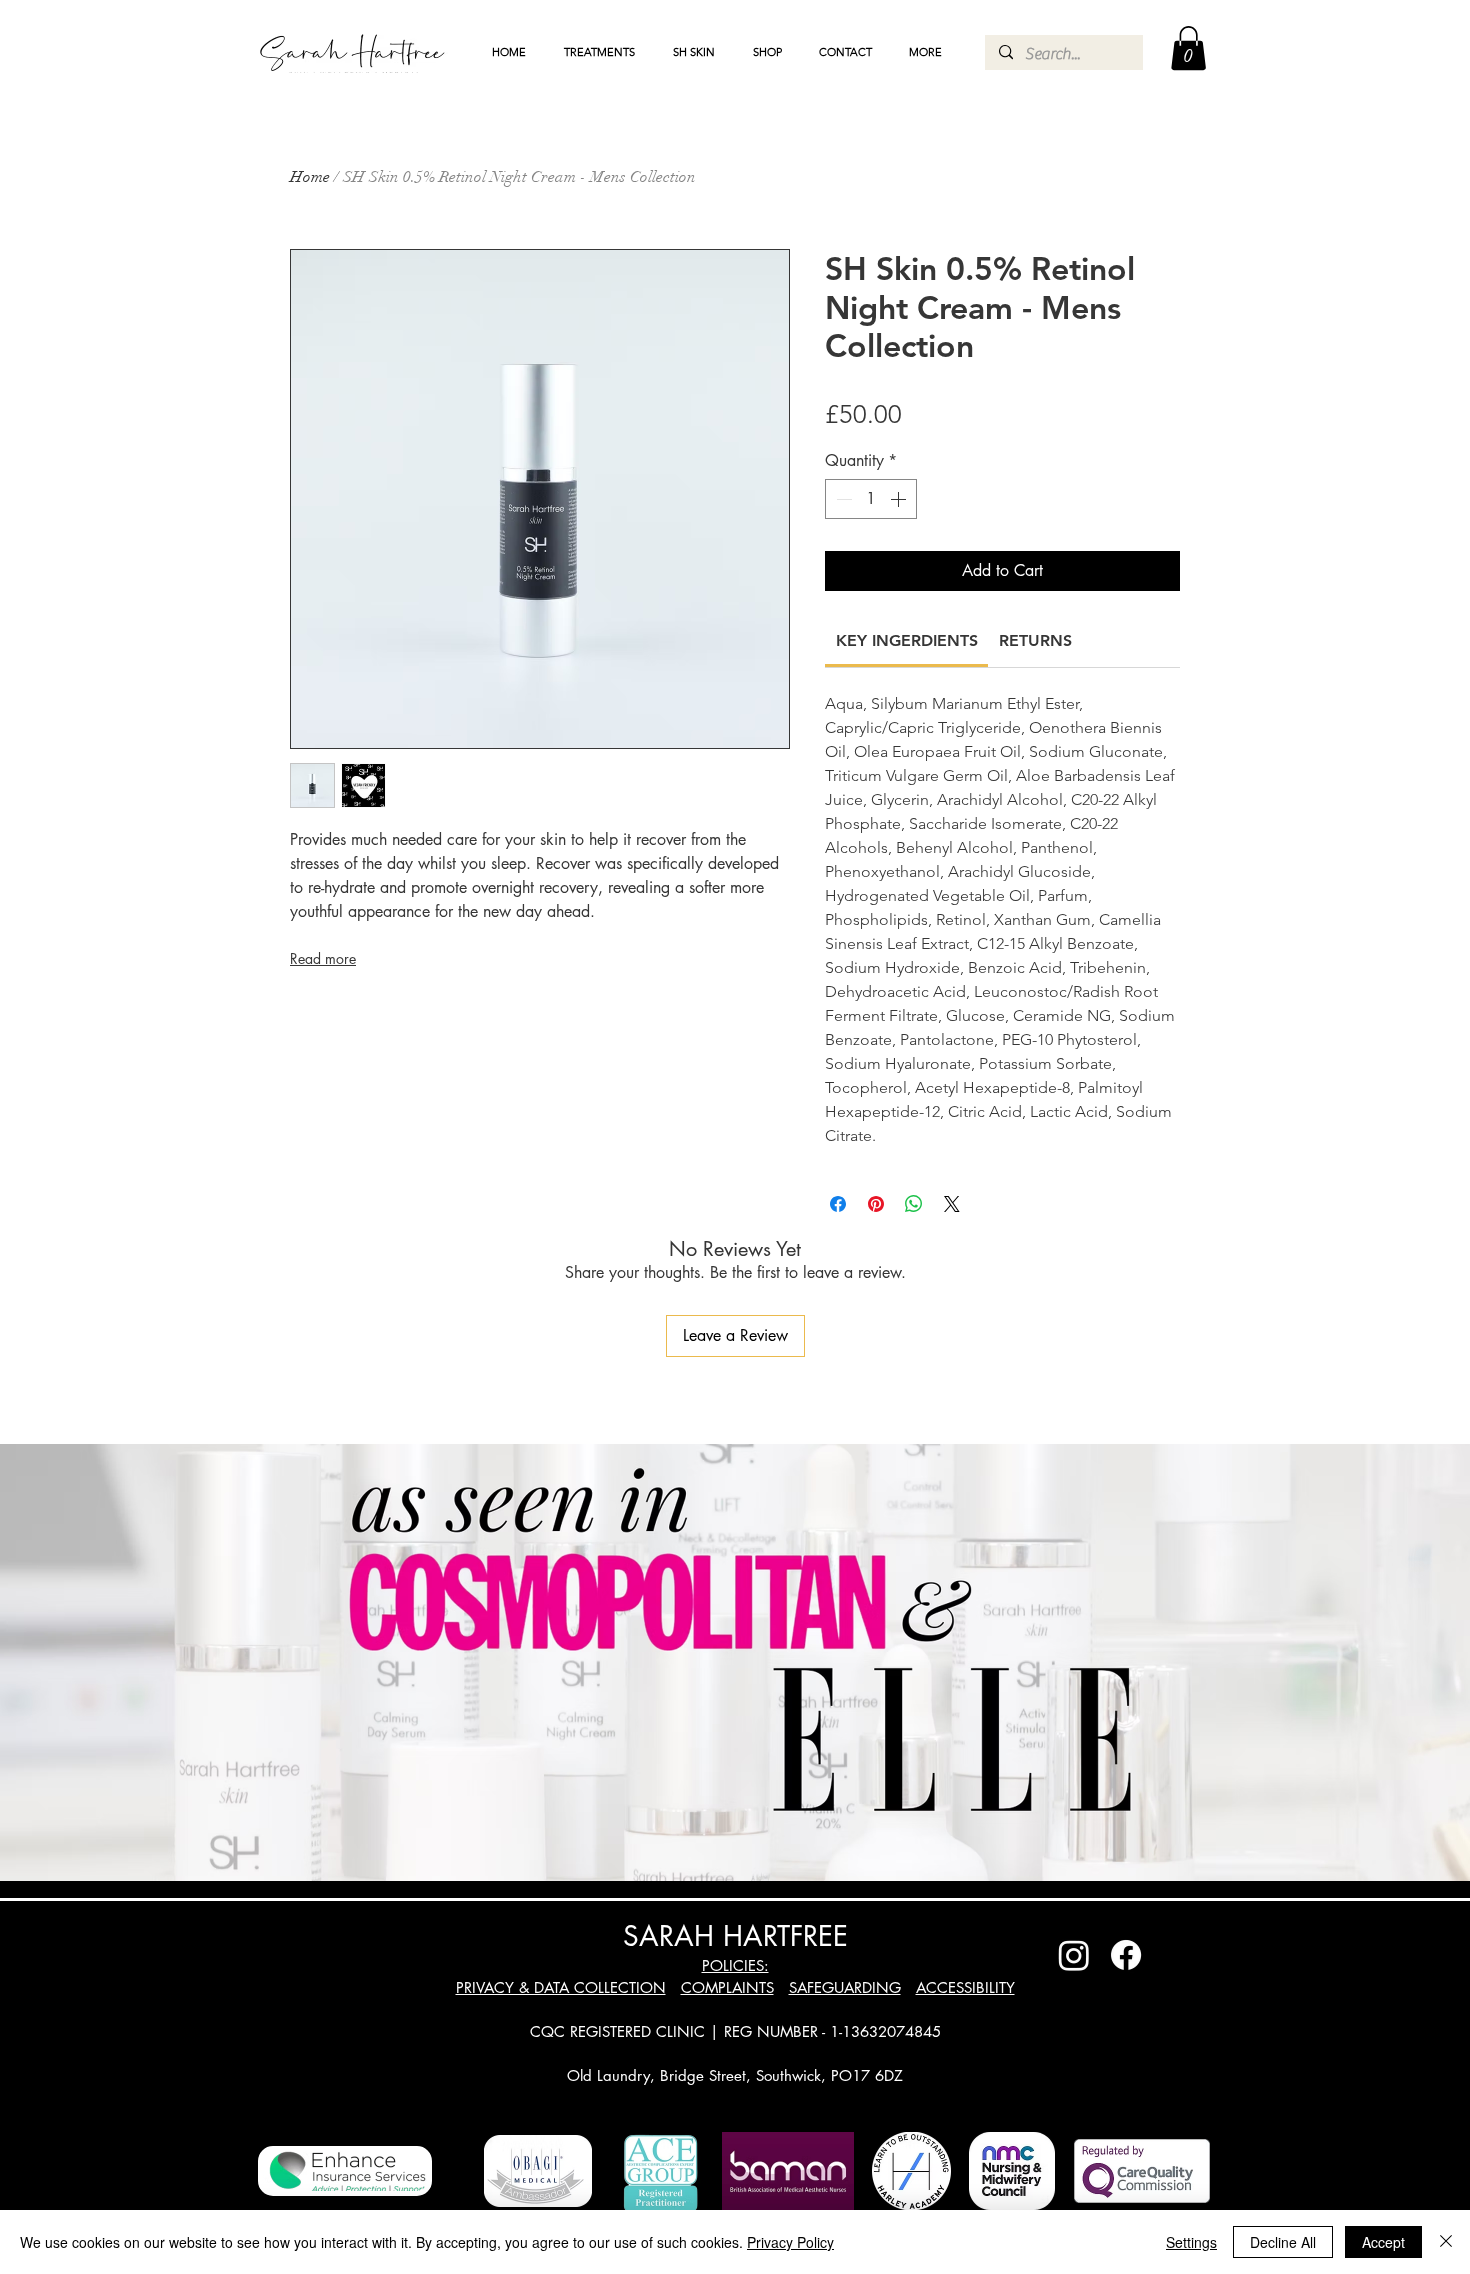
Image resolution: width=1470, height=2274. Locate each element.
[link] (907, 640)
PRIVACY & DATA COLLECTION (561, 1987)
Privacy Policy (790, 2242)
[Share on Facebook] (838, 1204)
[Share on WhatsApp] (914, 1204)
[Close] (1446, 2242)
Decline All (1283, 2242)
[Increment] (900, 499)
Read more (323, 958)
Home (310, 177)
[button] (599, 52)
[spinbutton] (871, 499)
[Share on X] (952, 1204)
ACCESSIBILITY (965, 1987)
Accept (1383, 2242)
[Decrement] (842, 499)
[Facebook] (1126, 1955)
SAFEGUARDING (845, 1987)
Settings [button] (1191, 2242)
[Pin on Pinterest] (876, 1204)
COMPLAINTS (727, 1987)
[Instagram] (1074, 1955)
